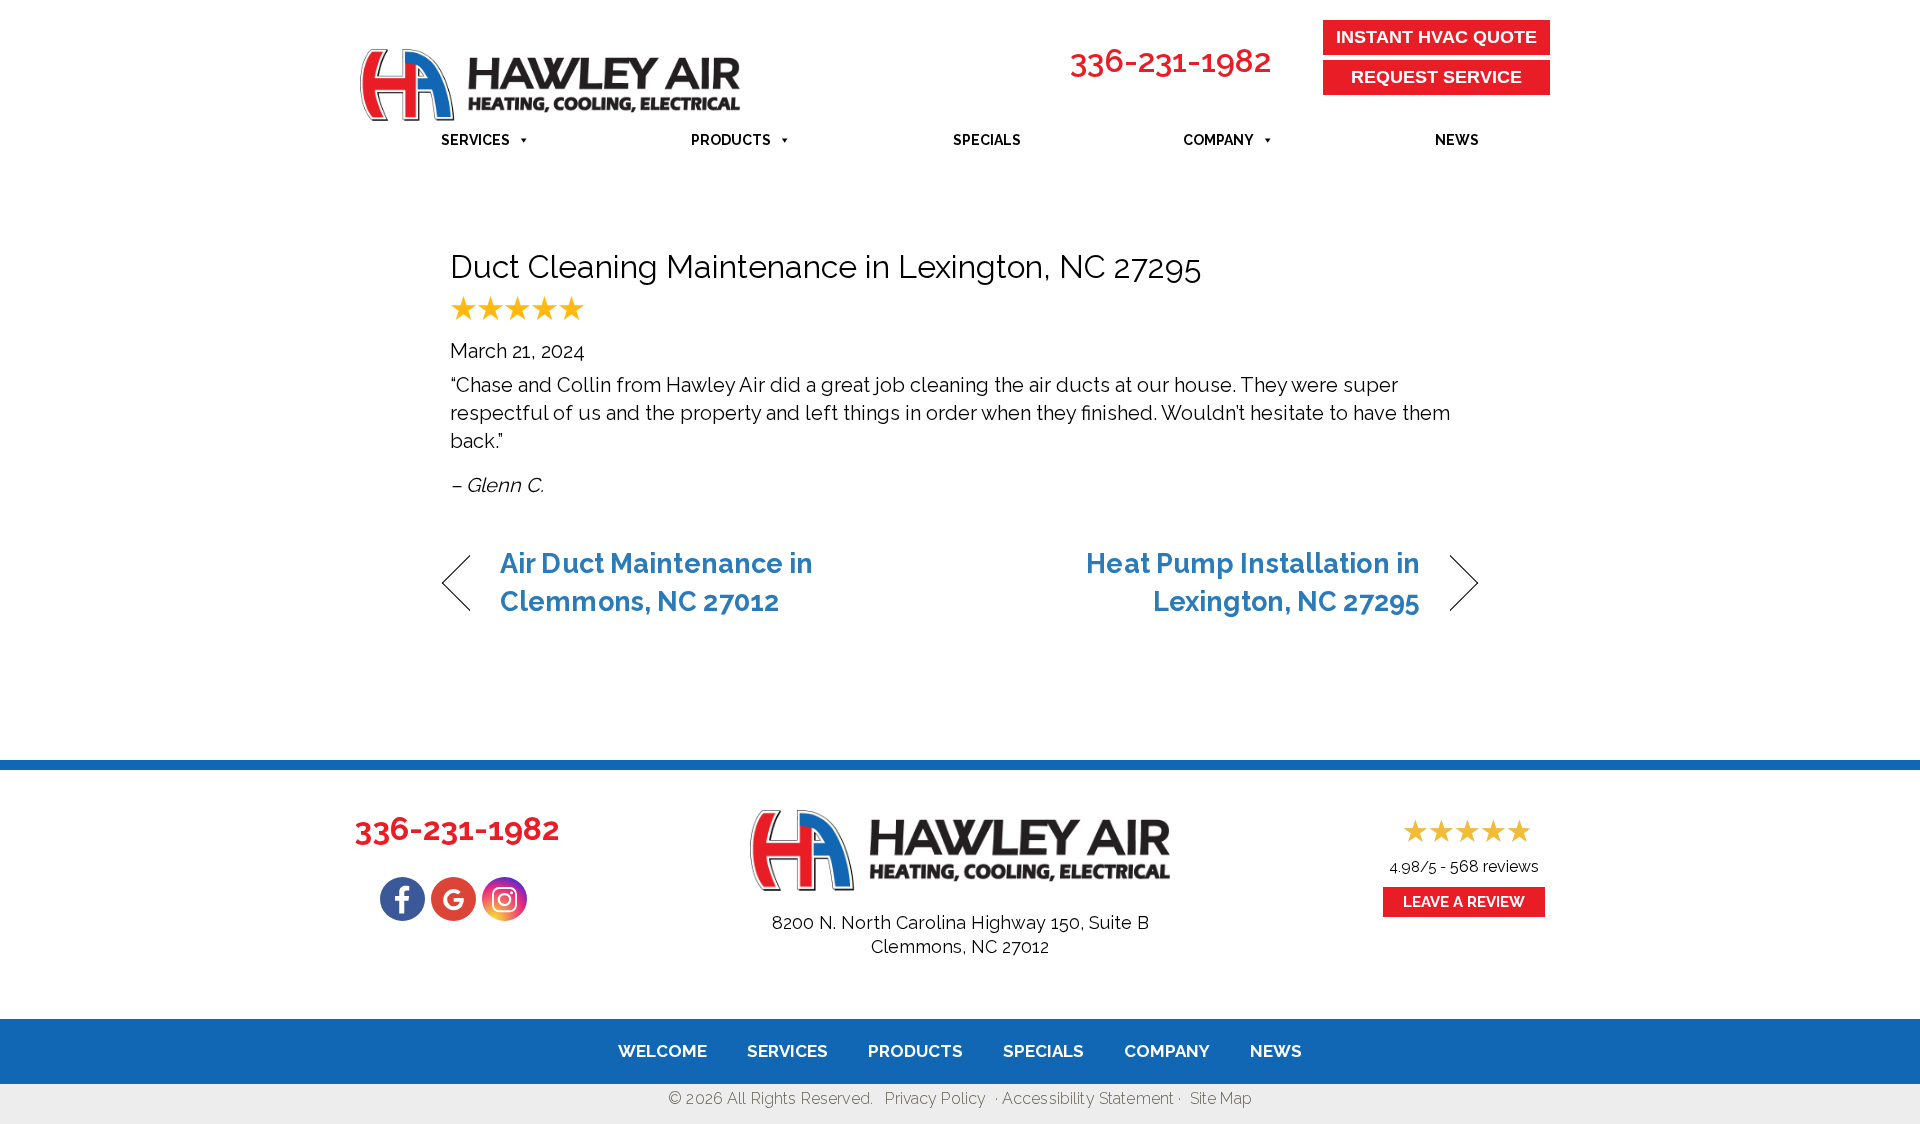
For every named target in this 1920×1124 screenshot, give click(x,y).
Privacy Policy (935, 1098)
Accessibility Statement (1088, 1098)
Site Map (1221, 1098)
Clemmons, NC (934, 946)
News (1457, 140)
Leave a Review (1464, 902)
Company (1218, 140)
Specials (987, 140)
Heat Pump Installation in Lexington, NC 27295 (1205, 582)
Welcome (662, 1051)
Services (475, 140)
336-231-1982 (1170, 60)
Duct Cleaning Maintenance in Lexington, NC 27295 (825, 266)
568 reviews (1494, 866)
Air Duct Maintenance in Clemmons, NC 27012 (656, 582)
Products (731, 140)
